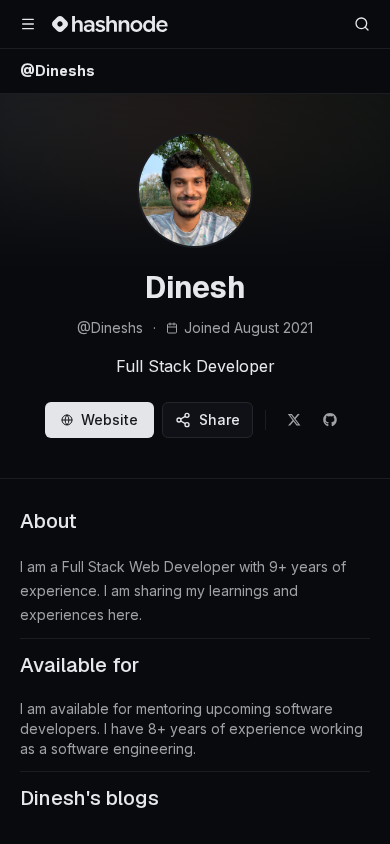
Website (109, 419)
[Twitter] (294, 420)
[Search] (362, 24)
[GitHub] (330, 420)
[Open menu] (28, 24)
